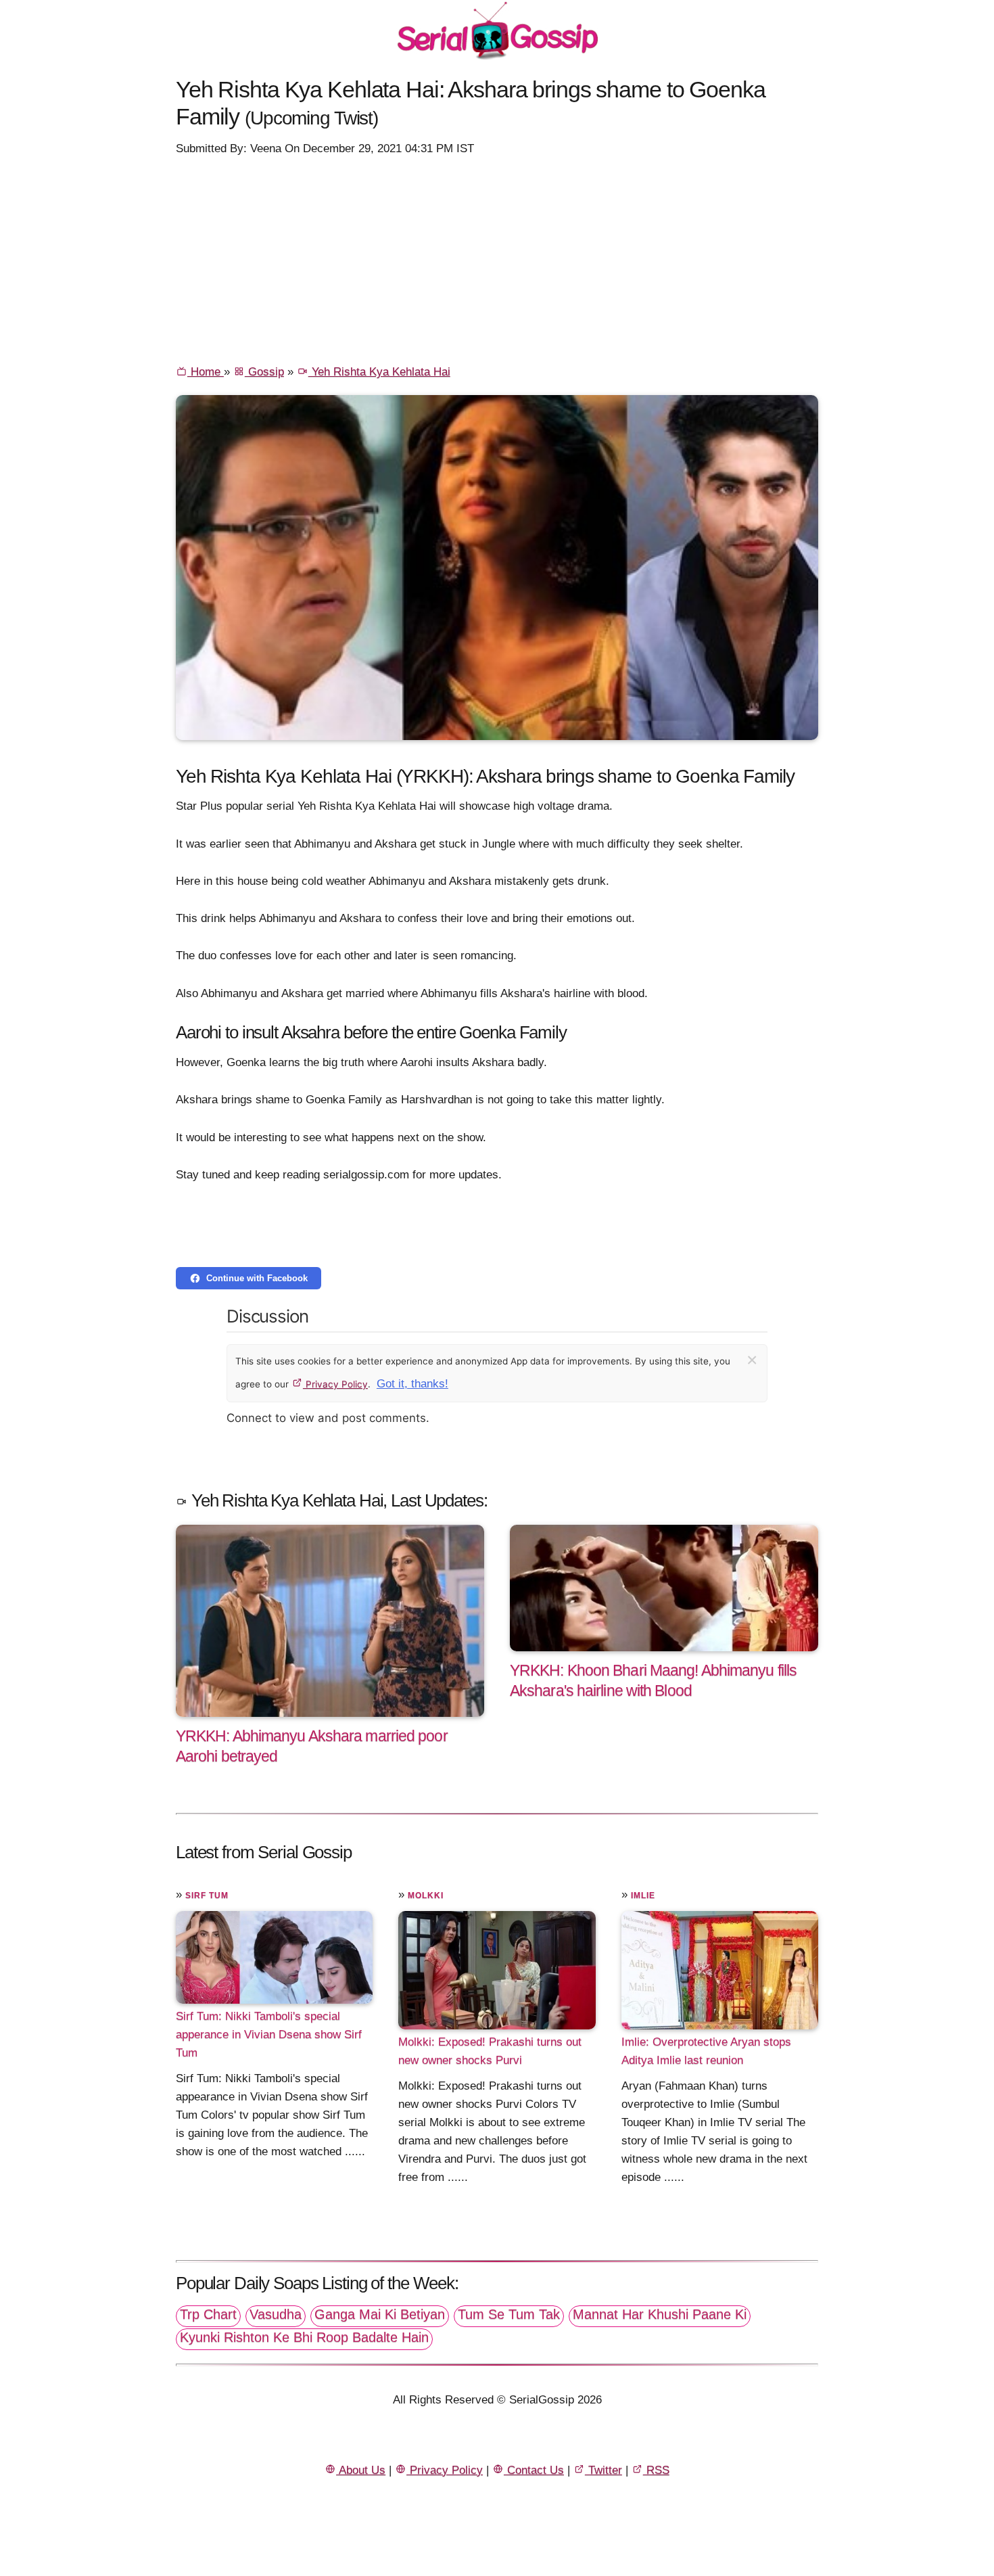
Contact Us (534, 2470)
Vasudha (276, 2314)
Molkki (426, 1895)
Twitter (603, 2470)
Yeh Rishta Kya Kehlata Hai (379, 372)
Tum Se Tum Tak (509, 2314)
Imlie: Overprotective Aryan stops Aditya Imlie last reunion (706, 2051)
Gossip (264, 372)
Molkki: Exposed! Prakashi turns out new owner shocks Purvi (490, 2051)
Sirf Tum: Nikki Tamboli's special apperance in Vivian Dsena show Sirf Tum (269, 2034)
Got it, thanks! (412, 1384)
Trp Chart (208, 2314)
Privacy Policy (335, 1384)
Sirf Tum (207, 1895)
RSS (656, 2470)
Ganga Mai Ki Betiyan (380, 2314)
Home (206, 372)
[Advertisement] (497, 259)
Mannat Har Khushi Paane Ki (660, 2314)
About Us (361, 2470)
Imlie (643, 1895)
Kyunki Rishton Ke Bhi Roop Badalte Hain (304, 2337)
